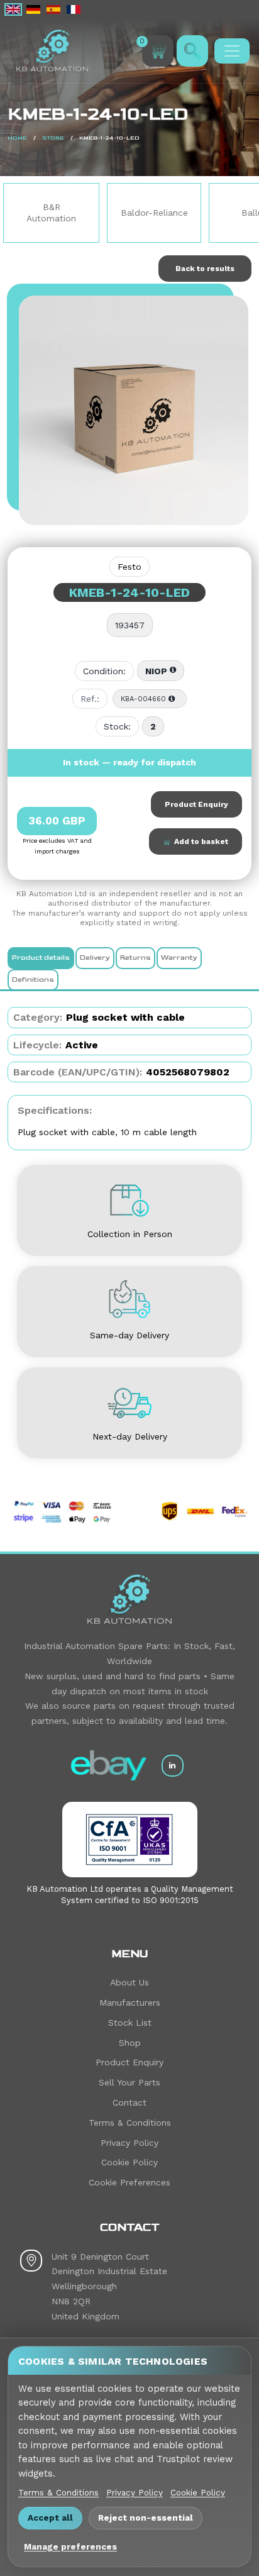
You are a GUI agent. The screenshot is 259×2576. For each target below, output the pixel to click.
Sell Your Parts (129, 2082)
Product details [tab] (41, 958)
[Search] (192, 51)
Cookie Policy (129, 2162)
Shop (130, 2043)
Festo (129, 567)
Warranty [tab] (179, 958)
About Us (129, 1982)
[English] (13, 9)
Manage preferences (70, 2546)
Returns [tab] (135, 958)
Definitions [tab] (33, 980)
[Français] (74, 9)
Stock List (130, 2023)
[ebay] (109, 1765)
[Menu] (232, 51)
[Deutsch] (33, 9)
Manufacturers (130, 2002)
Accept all (50, 2518)
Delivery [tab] (95, 958)
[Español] (53, 9)
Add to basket (199, 841)
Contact (129, 2102)
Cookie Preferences (129, 2182)
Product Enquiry (196, 804)
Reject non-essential (146, 2518)
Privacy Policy (129, 2143)
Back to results (205, 269)
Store (53, 138)
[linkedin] (173, 1766)
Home (17, 138)
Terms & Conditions (130, 2123)
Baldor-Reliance (120, 213)
